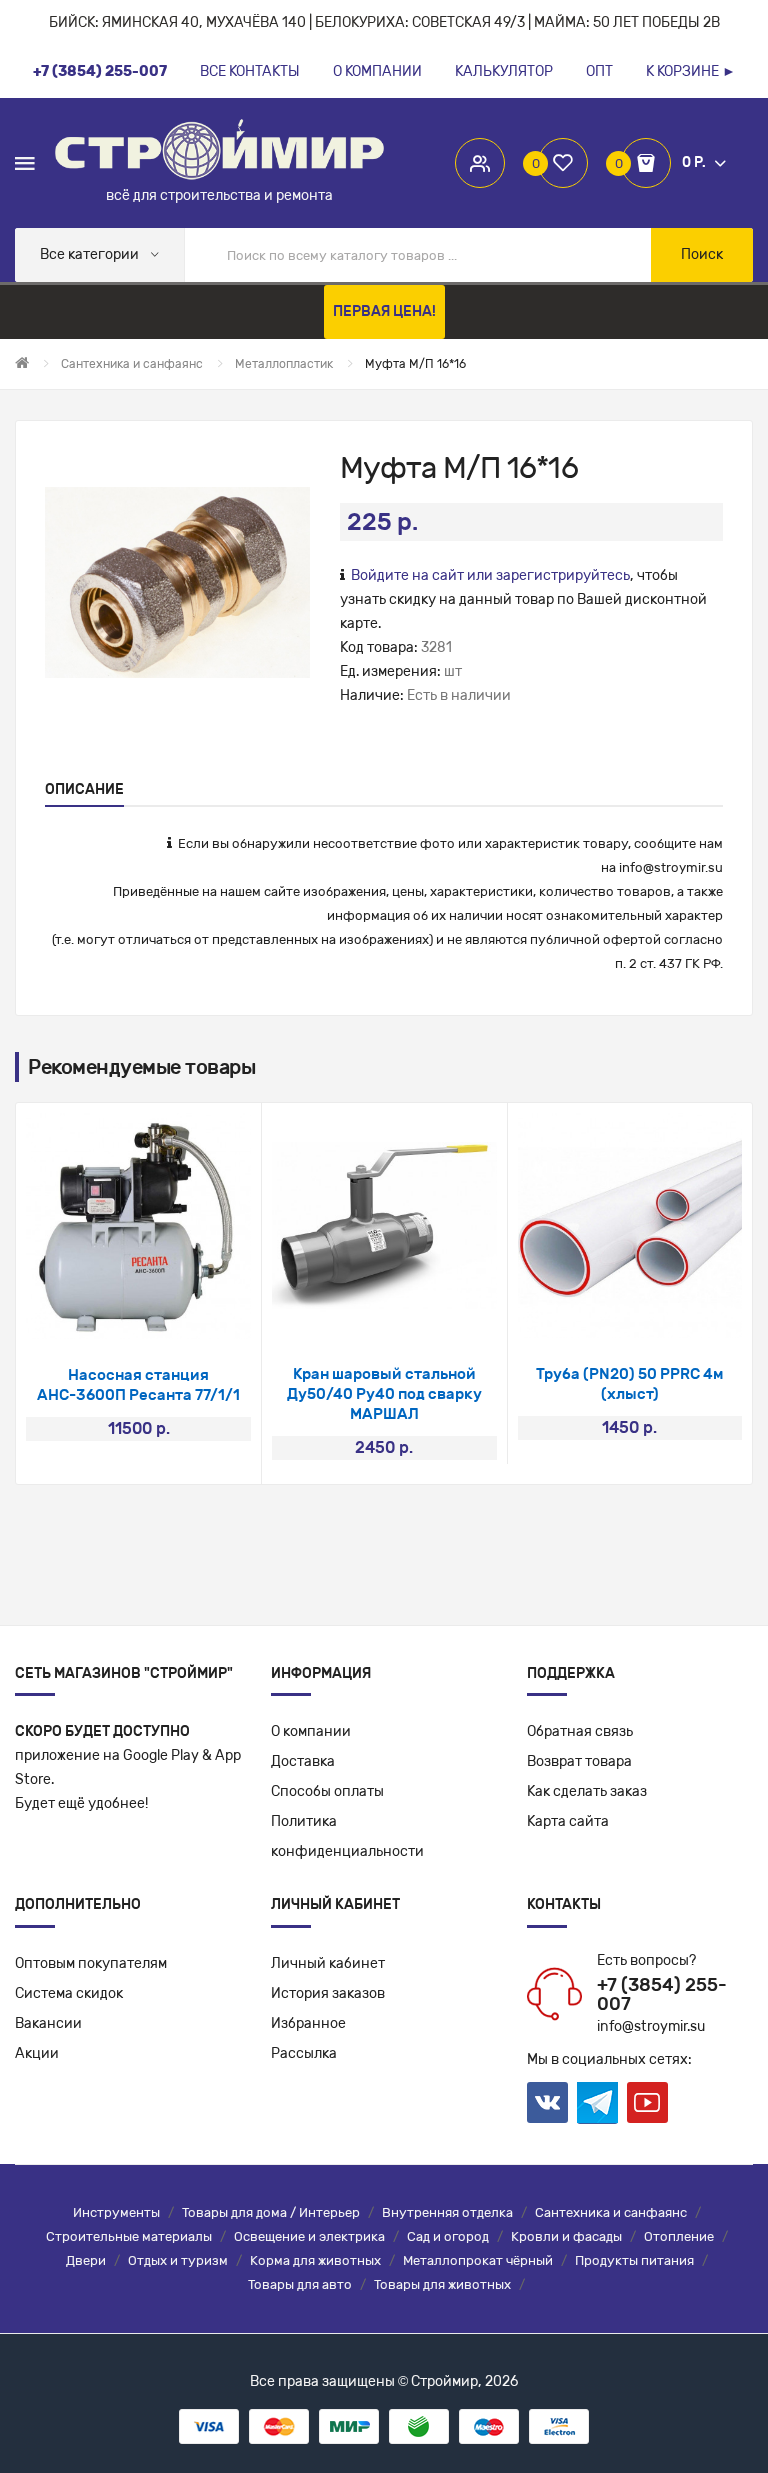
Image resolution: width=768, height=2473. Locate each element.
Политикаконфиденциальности (347, 1836)
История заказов (328, 1993)
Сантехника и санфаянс (611, 2212)
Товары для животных (442, 2284)
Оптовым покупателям (91, 1963)
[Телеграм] (597, 2103)
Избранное (308, 2023)
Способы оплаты (327, 1791)
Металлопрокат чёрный (478, 2260)
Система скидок (69, 1993)
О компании (311, 1731)
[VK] (547, 2102)
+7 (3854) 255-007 (662, 1995)
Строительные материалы (129, 2236)
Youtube (647, 2102)
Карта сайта (568, 1821)
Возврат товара (579, 1761)
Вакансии (48, 2023)
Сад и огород (448, 2236)
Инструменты (116, 2212)
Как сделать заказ (587, 1791)
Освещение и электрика (309, 2236)
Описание (84, 789)
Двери (86, 2260)
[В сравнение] (165, 1313)
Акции (37, 2053)
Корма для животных (315, 2260)
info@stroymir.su (671, 867)
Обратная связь (580, 1731)
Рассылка (304, 2053)
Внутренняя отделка (447, 2212)
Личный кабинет (328, 1963)
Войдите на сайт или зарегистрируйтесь (490, 575)
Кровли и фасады (566, 2236)
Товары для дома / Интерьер (271, 2212)
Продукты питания (634, 2260)
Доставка (303, 1761)
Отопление (679, 2236)
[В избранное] (112, 1313)
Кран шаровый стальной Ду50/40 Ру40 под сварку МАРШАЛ (384, 1394)
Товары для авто (300, 2284)
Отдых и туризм (178, 2260)
